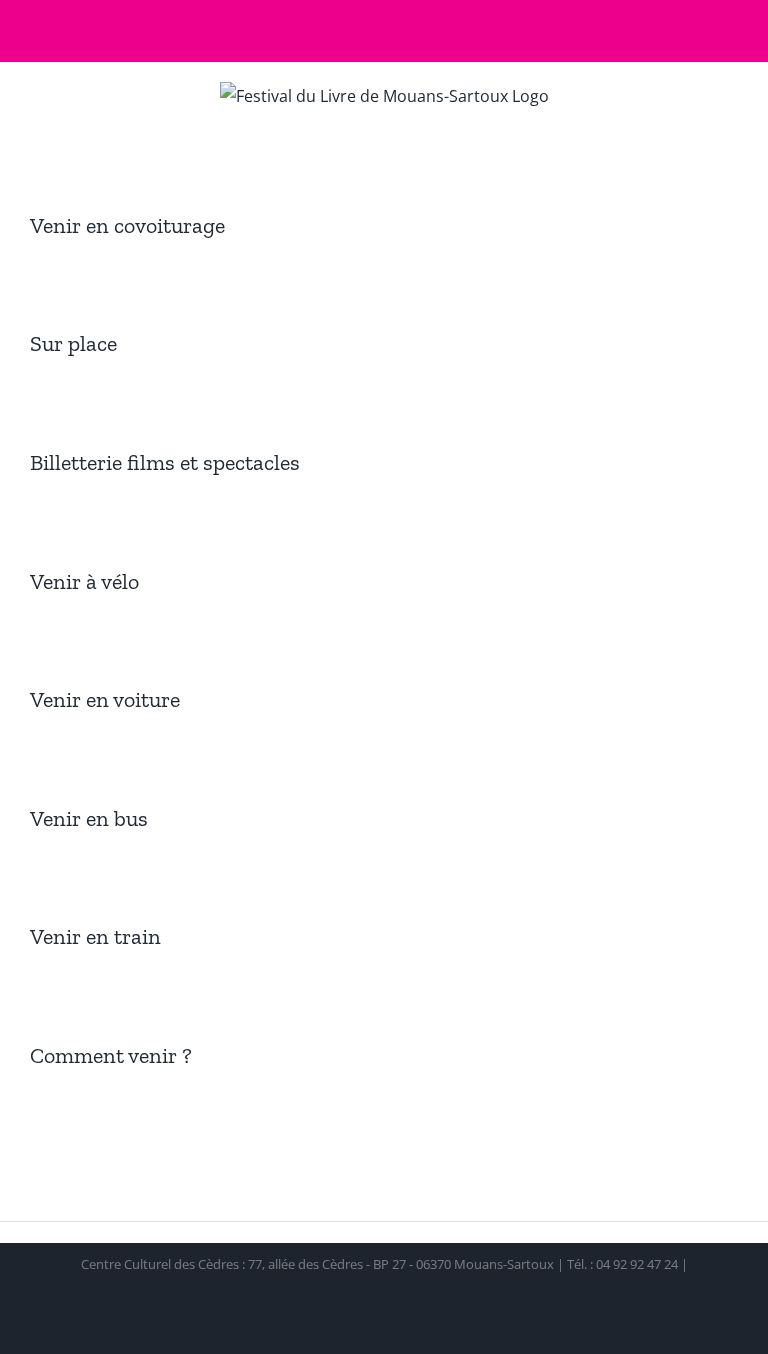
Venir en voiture (105, 699)
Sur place (73, 343)
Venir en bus (89, 818)
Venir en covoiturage (127, 225)
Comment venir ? (111, 1055)
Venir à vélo (84, 581)
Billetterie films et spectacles (165, 462)
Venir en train (95, 936)
